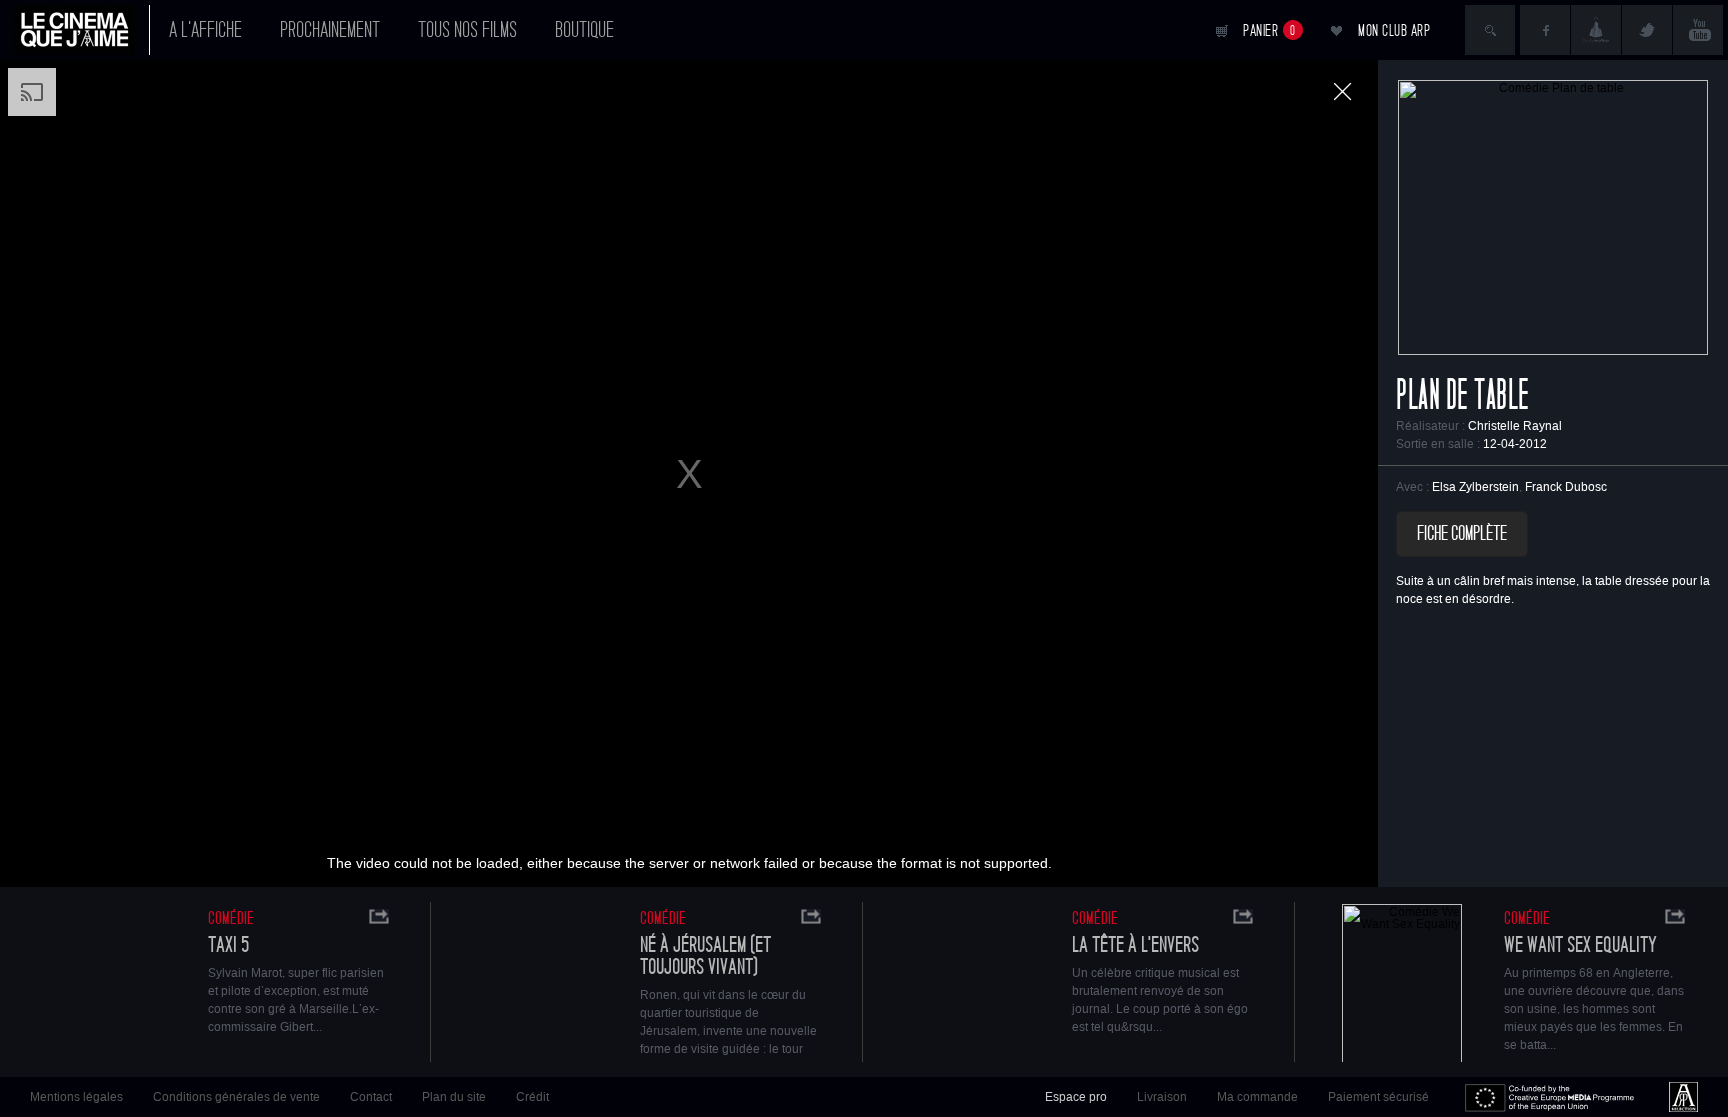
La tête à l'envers (1135, 945)
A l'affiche (205, 30)
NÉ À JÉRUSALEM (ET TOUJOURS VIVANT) (705, 956)
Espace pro (1076, 1097)
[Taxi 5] (106, 985)
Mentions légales (76, 1097)
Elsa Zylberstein (1475, 487)
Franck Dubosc (1566, 487)
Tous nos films (467, 30)
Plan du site (454, 1097)
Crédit (532, 1097)
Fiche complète (1462, 534)
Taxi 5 (228, 945)
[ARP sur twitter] (1647, 30)
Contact (371, 1097)
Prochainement (330, 30)
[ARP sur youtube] (1698, 30)
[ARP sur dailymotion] (1596, 30)
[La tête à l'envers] (970, 985)
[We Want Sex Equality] (1402, 985)
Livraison (1162, 1097)
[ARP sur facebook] (1545, 30)
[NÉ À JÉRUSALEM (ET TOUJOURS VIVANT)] (538, 985)
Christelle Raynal (1515, 426)
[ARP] (1683, 1097)
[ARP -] (82, 30)
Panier (1269, 30)
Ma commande (1257, 1097)
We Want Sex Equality (1580, 945)
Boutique (584, 30)
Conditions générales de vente (236, 1097)
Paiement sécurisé (1378, 1097)
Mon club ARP (1394, 30)
